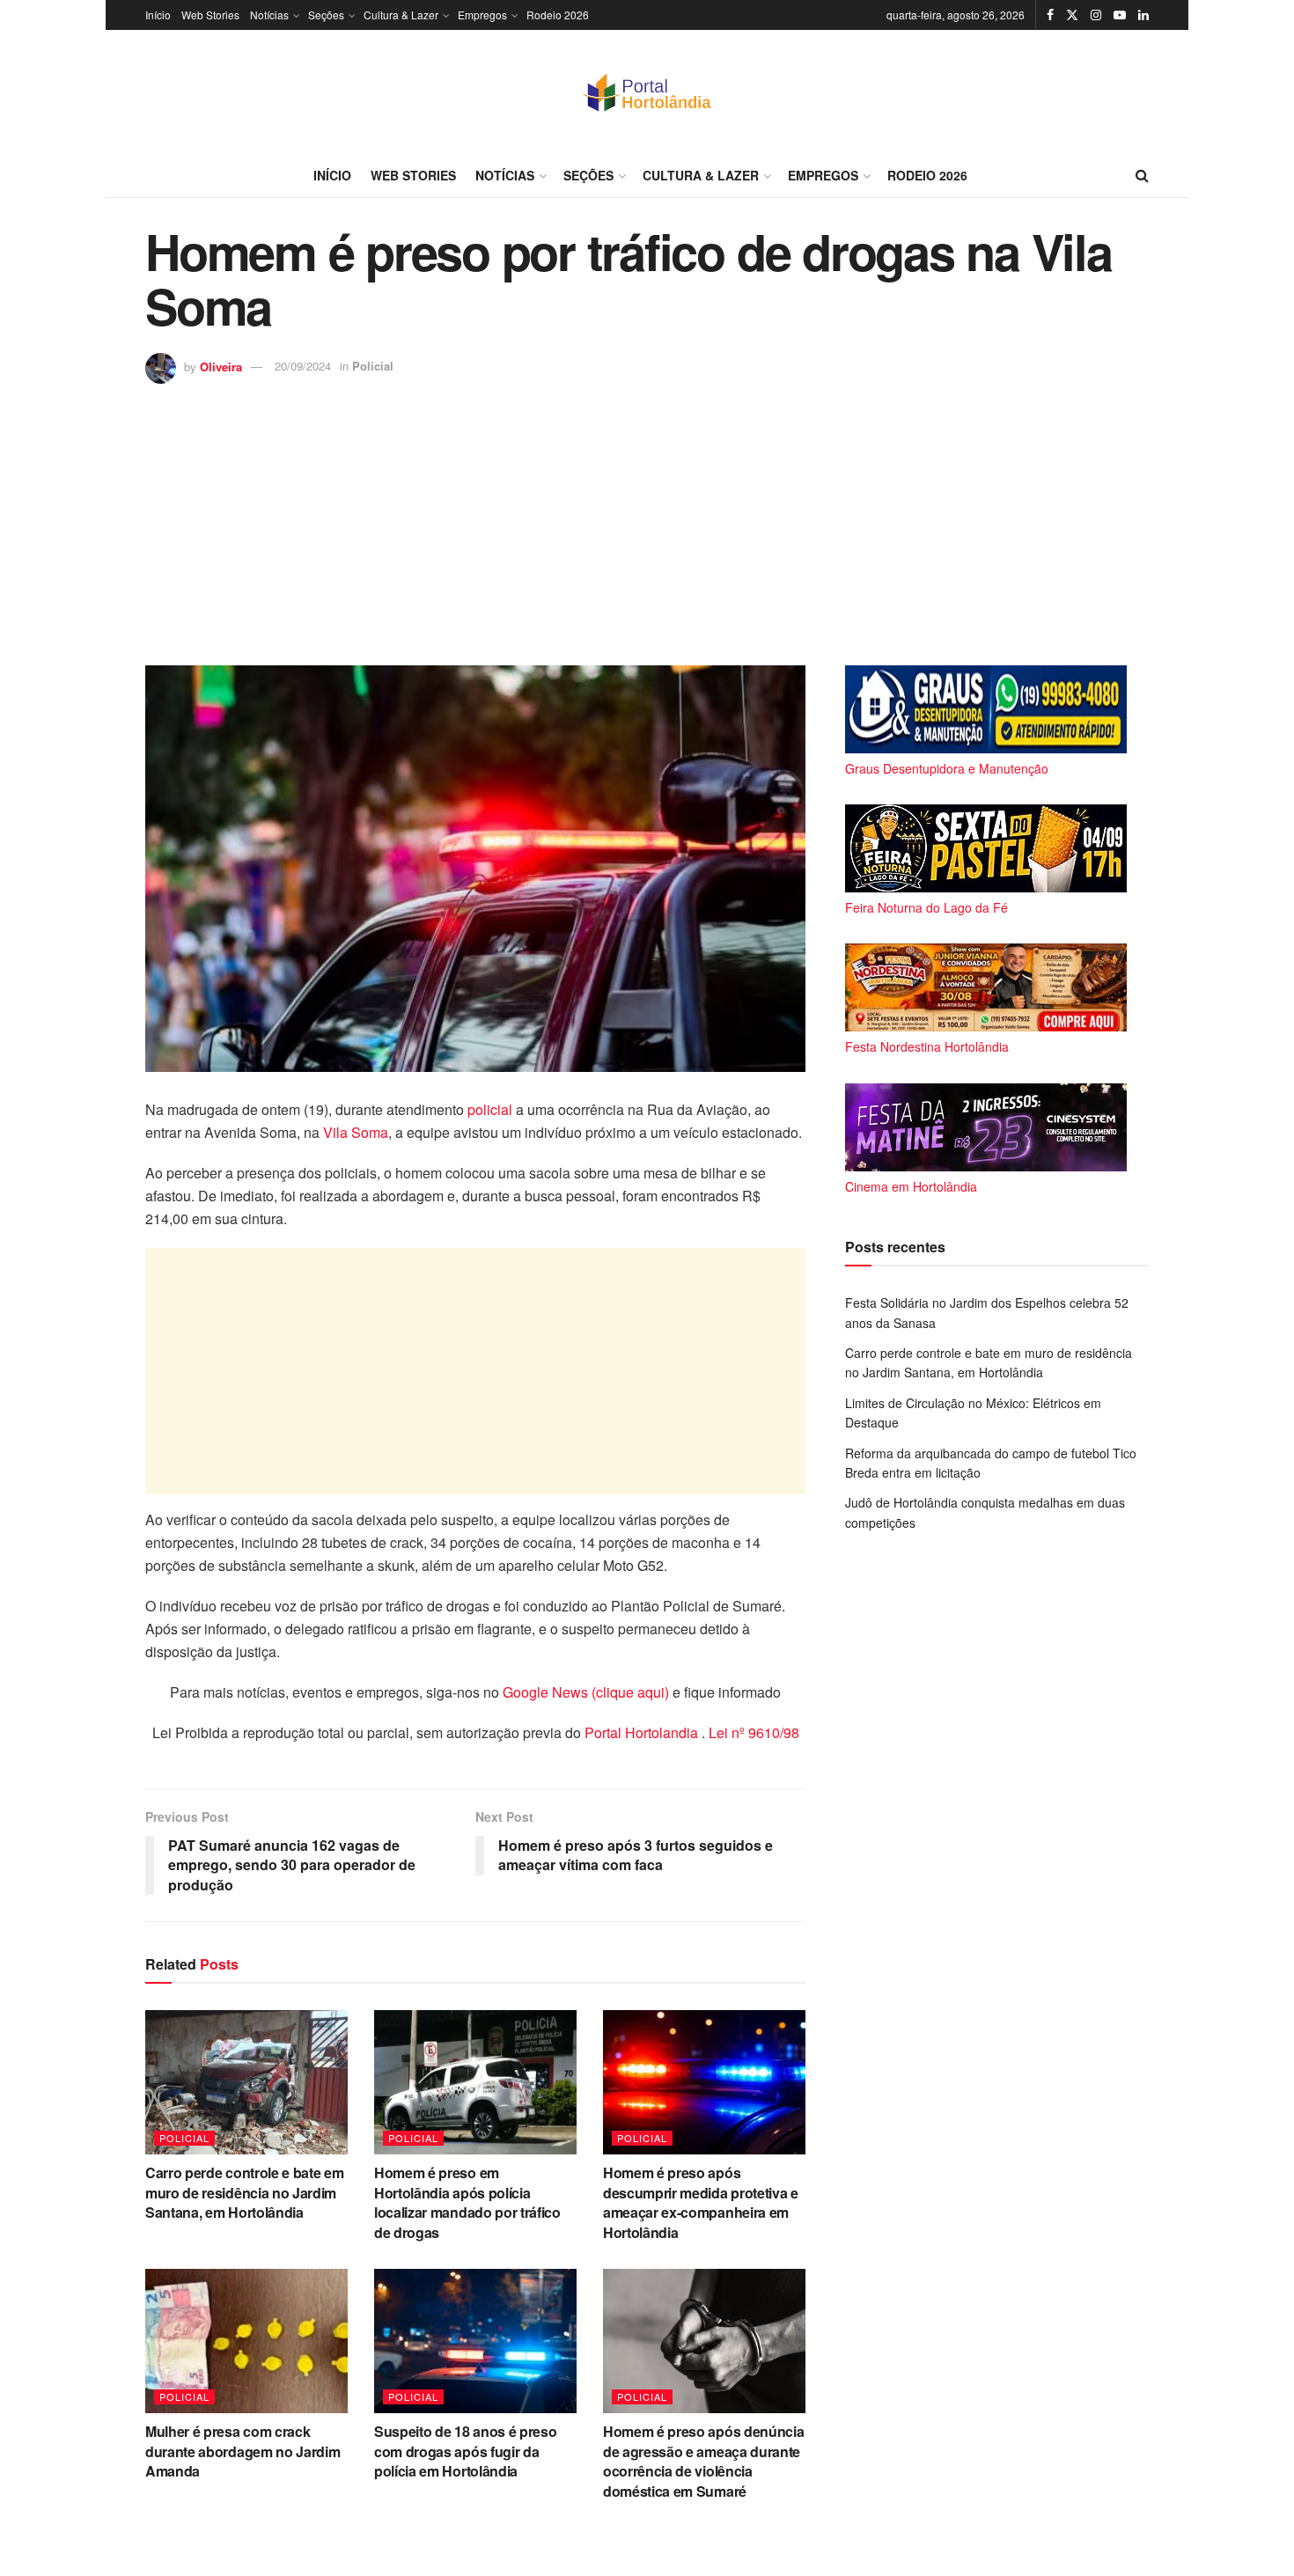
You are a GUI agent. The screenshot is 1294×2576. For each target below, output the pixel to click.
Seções (326, 15)
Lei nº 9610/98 (752, 1732)
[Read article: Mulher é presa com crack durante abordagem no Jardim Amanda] (246, 2341)
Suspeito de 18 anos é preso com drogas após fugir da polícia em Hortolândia (465, 2451)
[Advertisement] (647, 516)
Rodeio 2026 (558, 15)
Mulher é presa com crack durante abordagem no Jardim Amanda (243, 2451)
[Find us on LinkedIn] (1143, 15)
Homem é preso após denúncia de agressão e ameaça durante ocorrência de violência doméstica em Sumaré (703, 2461)
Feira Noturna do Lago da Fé (926, 907)
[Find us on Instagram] (1096, 15)
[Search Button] (1142, 175)
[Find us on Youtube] (1120, 15)
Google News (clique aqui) (586, 1692)
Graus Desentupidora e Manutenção (947, 768)
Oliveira (221, 366)
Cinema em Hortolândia (911, 1186)
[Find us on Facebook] (1050, 15)
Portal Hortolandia (643, 1732)
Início (158, 15)
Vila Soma (356, 1132)
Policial (373, 366)
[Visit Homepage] (647, 92)
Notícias (269, 15)
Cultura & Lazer (401, 15)
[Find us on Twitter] (1072, 15)
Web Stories (210, 15)
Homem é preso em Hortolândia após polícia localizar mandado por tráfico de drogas (467, 2202)
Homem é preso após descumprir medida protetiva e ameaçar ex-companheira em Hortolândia (701, 2202)
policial (490, 1109)
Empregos (482, 15)
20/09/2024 (303, 366)
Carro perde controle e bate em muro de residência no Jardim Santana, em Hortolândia (244, 2192)
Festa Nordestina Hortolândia (927, 1046)
